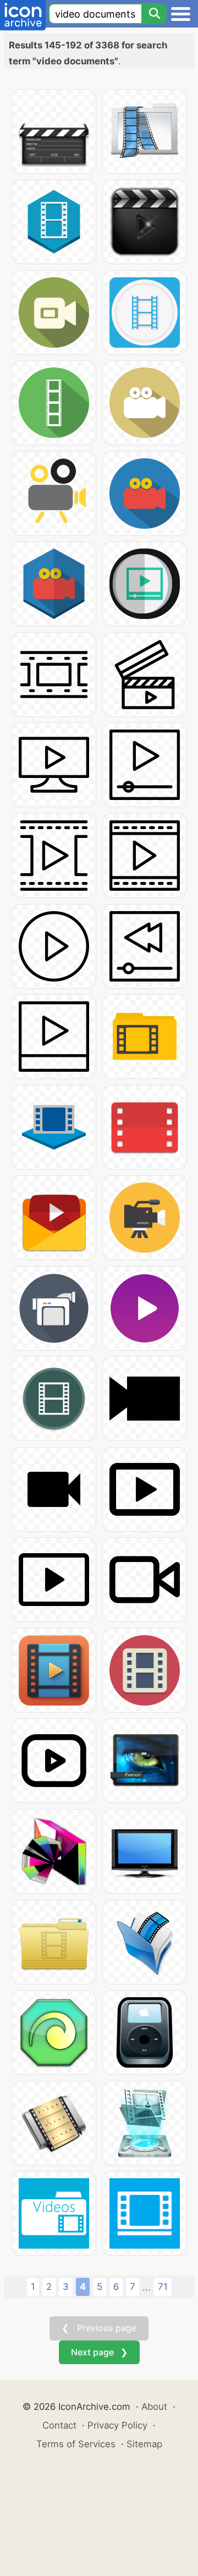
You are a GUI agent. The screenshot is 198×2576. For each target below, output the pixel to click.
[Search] (154, 14)
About (154, 2407)
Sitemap (144, 2444)
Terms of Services (76, 2444)
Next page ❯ (99, 2352)
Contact (59, 2425)
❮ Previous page (99, 2328)
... (147, 2287)
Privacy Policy (117, 2425)
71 (163, 2287)
